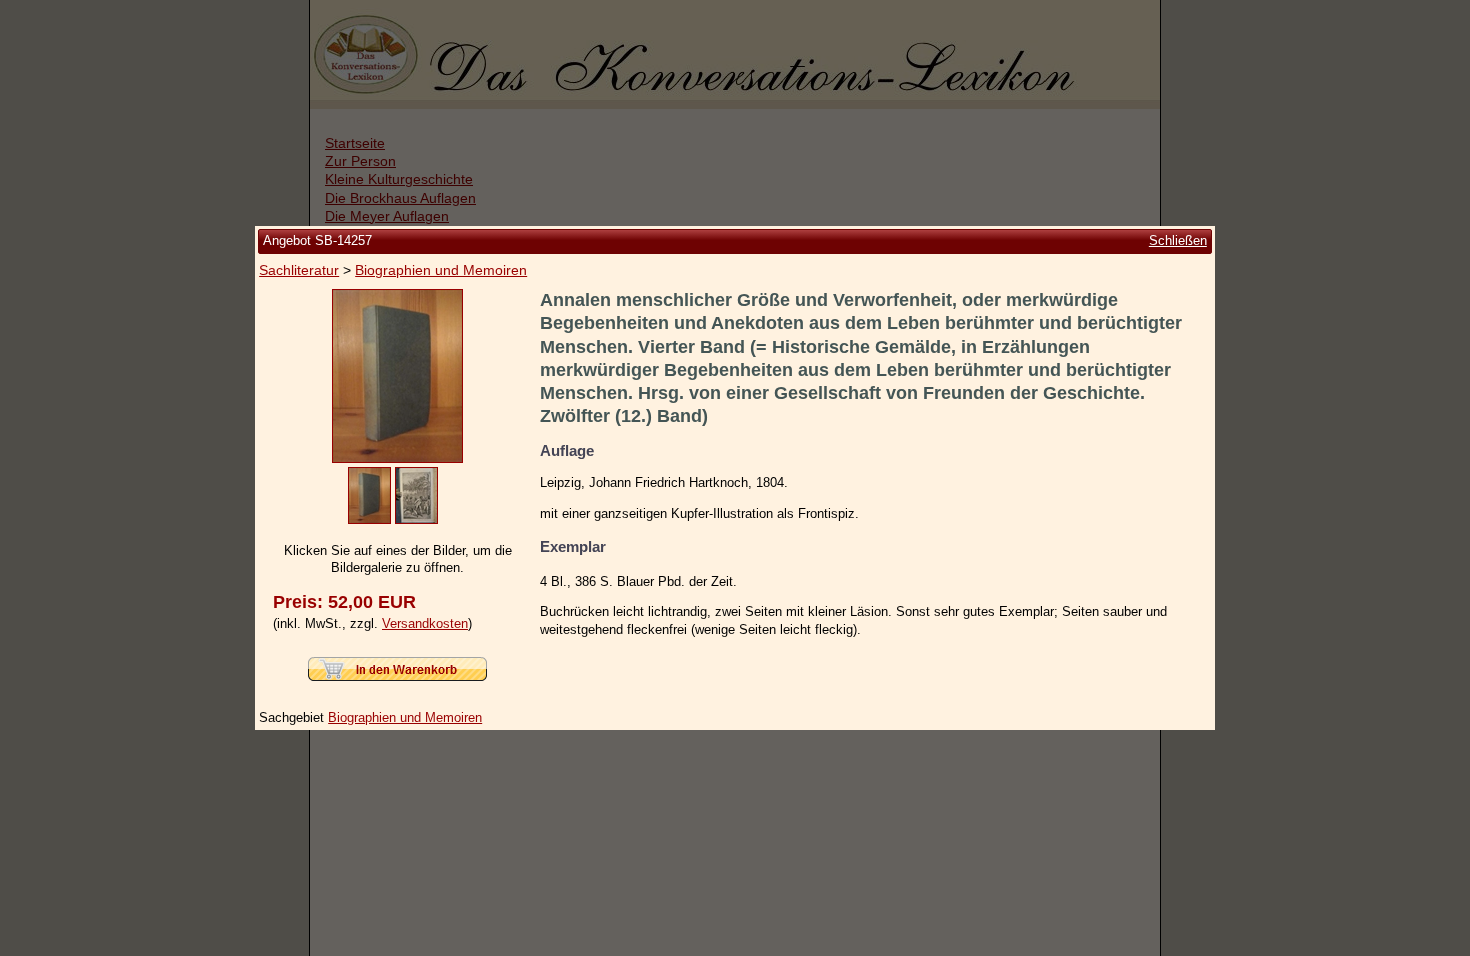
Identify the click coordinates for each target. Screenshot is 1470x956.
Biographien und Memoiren (441, 270)
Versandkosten (425, 623)
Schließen (1178, 240)
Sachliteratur (299, 270)
